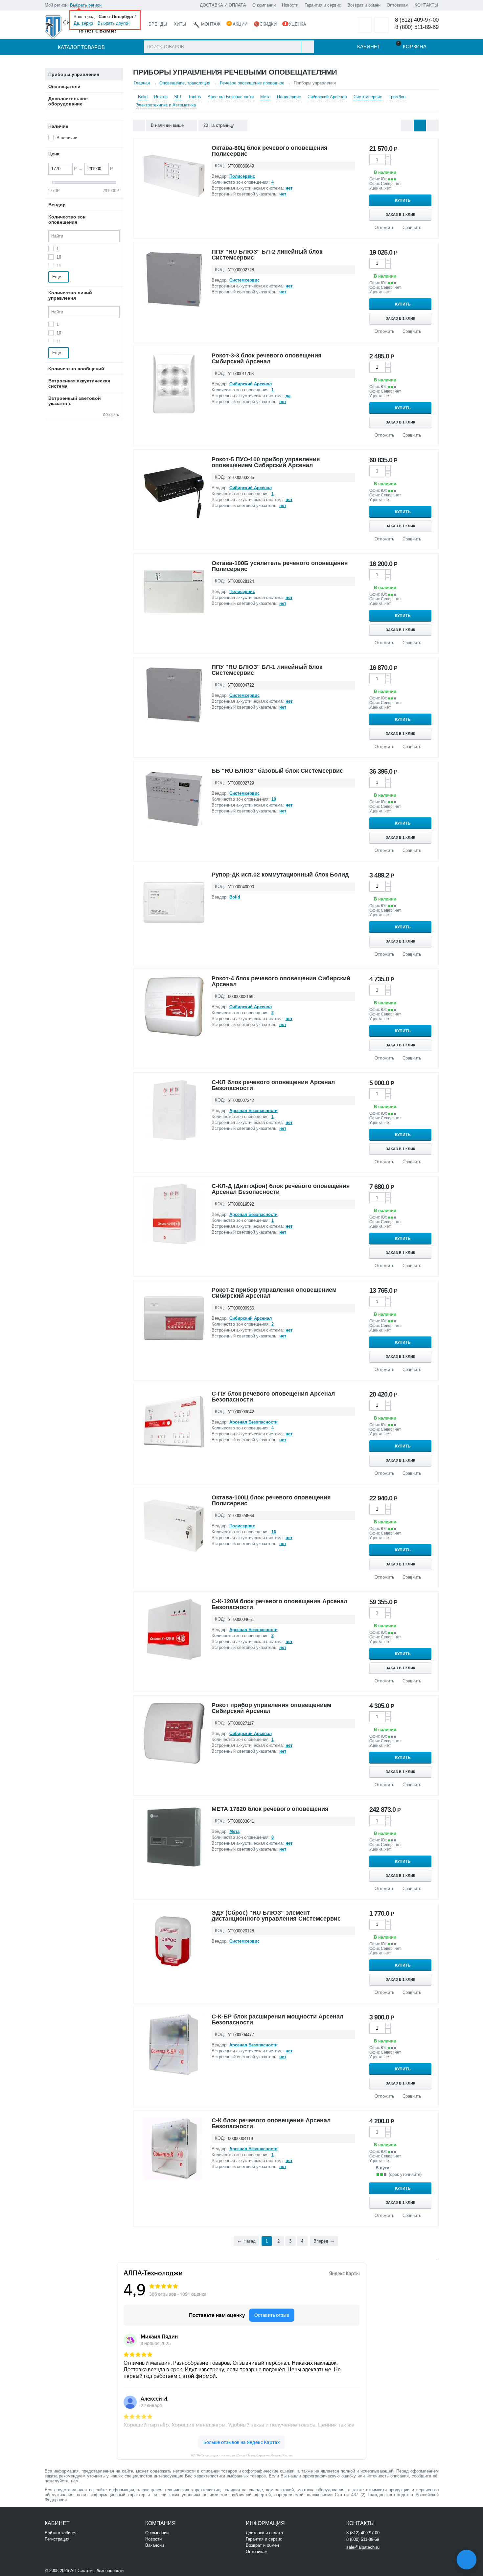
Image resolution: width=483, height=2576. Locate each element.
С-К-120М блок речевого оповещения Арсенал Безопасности (279, 1604)
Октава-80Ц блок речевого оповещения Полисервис (270, 151)
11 (59, 342)
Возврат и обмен (364, 5)
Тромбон (397, 97)
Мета (265, 97)
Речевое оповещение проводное (252, 83)
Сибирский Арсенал (327, 97)
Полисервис (289, 97)
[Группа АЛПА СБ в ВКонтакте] (145, 2570)
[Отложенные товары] (365, 25)
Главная (142, 83)
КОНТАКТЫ (426, 5)
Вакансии (155, 2545)
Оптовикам (398, 5)
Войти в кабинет (61, 2533)
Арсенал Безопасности (231, 97)
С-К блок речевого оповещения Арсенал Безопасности (271, 2123)
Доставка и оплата (264, 2533)
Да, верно (83, 23)
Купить (403, 200)
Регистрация (57, 2539)
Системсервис (368, 97)
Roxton (161, 97)
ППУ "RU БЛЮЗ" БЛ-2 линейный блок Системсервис (267, 255)
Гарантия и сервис (323, 5)
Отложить (384, 228)
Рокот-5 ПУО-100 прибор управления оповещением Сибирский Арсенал (266, 462)
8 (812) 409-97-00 (417, 20)
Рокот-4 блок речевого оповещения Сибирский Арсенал (281, 981)
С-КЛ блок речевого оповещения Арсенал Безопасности (273, 1085)
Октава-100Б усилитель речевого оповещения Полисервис (280, 566)
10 (59, 257)
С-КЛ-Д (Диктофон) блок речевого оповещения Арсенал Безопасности (281, 1189)
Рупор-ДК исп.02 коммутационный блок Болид (280, 875)
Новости (290, 5)
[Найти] (307, 47)
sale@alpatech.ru (363, 2547)
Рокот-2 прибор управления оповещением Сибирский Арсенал (274, 1293)
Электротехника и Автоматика (166, 105)
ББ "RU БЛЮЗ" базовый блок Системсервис (277, 771)
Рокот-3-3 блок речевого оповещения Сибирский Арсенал (267, 358)
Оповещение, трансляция (185, 83)
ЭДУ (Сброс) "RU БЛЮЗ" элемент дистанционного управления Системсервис (276, 1916)
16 (59, 266)
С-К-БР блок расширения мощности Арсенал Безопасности (277, 2019)
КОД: (220, 166)
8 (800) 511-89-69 (417, 27)
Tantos (195, 97)
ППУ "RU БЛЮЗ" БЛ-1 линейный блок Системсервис (267, 670)
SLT (178, 97)
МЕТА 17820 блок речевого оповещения (270, 1809)
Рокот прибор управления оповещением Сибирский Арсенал (271, 1708)
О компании (264, 5)
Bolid (143, 97)
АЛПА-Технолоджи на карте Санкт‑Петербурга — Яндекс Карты (242, 2455)
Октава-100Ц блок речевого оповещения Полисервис (271, 1500)
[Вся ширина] (139, 125)
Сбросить (111, 415)
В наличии (67, 138)
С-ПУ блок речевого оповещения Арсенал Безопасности (273, 1397)
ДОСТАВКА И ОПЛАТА (223, 5)
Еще (57, 277)
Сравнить (412, 228)
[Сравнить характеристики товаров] (381, 25)
